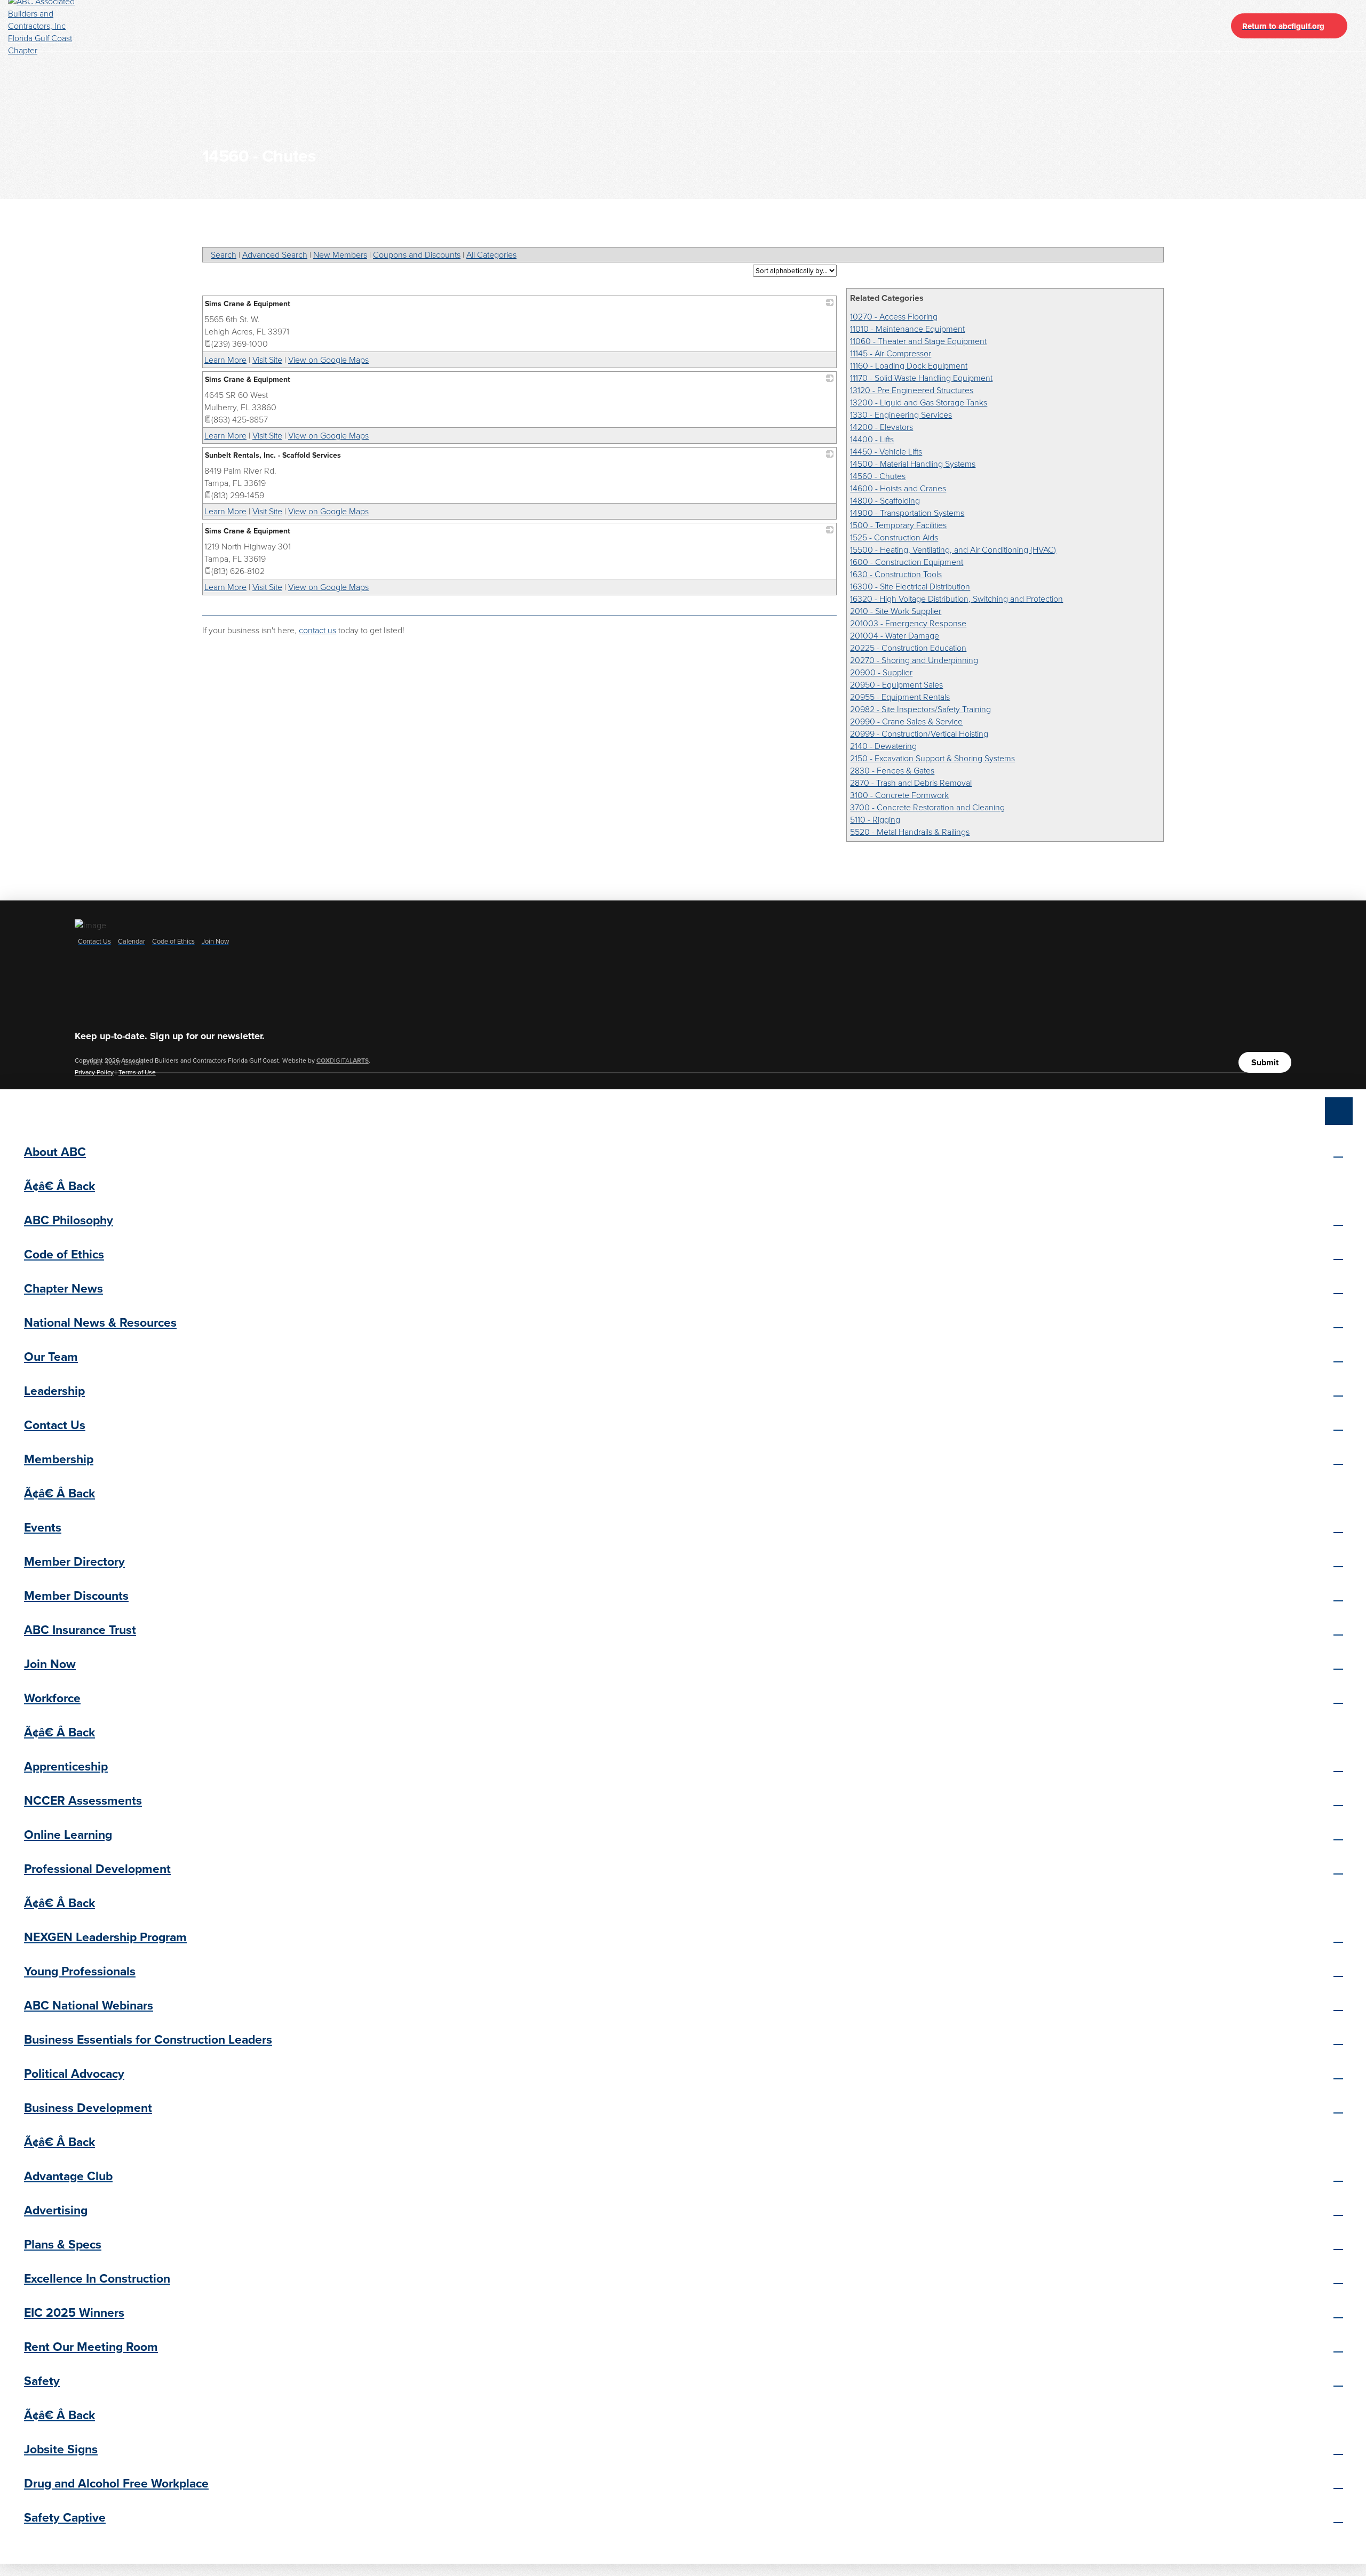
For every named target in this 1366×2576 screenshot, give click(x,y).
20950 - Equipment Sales (896, 685)
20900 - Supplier (881, 672)
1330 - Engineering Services (901, 415)
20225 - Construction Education (908, 648)
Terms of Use (137, 1072)
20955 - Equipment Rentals (900, 697)
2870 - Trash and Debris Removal (911, 783)
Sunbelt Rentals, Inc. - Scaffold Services (273, 455)
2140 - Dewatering (883, 746)
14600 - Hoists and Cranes (898, 488)
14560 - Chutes (878, 476)
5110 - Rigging (875, 820)
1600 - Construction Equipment (907, 562)
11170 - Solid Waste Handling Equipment (921, 378)
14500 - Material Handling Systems (913, 464)
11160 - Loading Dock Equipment (909, 366)
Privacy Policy (94, 1072)
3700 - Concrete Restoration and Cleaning (927, 807)
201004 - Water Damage (895, 636)
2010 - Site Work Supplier (896, 611)
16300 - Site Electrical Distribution (910, 587)
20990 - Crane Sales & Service (906, 721)
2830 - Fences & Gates (892, 771)
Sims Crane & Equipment (248, 304)
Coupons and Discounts (417, 255)
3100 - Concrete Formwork (899, 795)
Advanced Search (275, 255)
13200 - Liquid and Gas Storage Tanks (919, 402)
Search (224, 255)
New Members (340, 255)
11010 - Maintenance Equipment (907, 329)
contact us (317, 630)
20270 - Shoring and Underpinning (914, 660)
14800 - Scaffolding (885, 501)
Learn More (225, 360)
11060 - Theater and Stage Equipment (918, 341)
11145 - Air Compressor (891, 353)
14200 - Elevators (881, 427)
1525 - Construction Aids (894, 537)
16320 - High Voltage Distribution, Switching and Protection (956, 599)
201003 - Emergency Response (908, 623)
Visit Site (267, 360)
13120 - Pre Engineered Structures (912, 390)
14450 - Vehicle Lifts (886, 452)
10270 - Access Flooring (894, 317)
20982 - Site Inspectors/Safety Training (920, 709)
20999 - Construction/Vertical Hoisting (919, 734)
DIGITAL (343, 1060)
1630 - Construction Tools (896, 574)
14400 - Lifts (872, 439)
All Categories (491, 255)
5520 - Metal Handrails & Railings (910, 832)
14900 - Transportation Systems (907, 513)
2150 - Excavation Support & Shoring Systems (932, 758)
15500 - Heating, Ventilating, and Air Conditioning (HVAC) (953, 550)
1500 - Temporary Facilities (898, 525)
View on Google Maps (328, 360)
